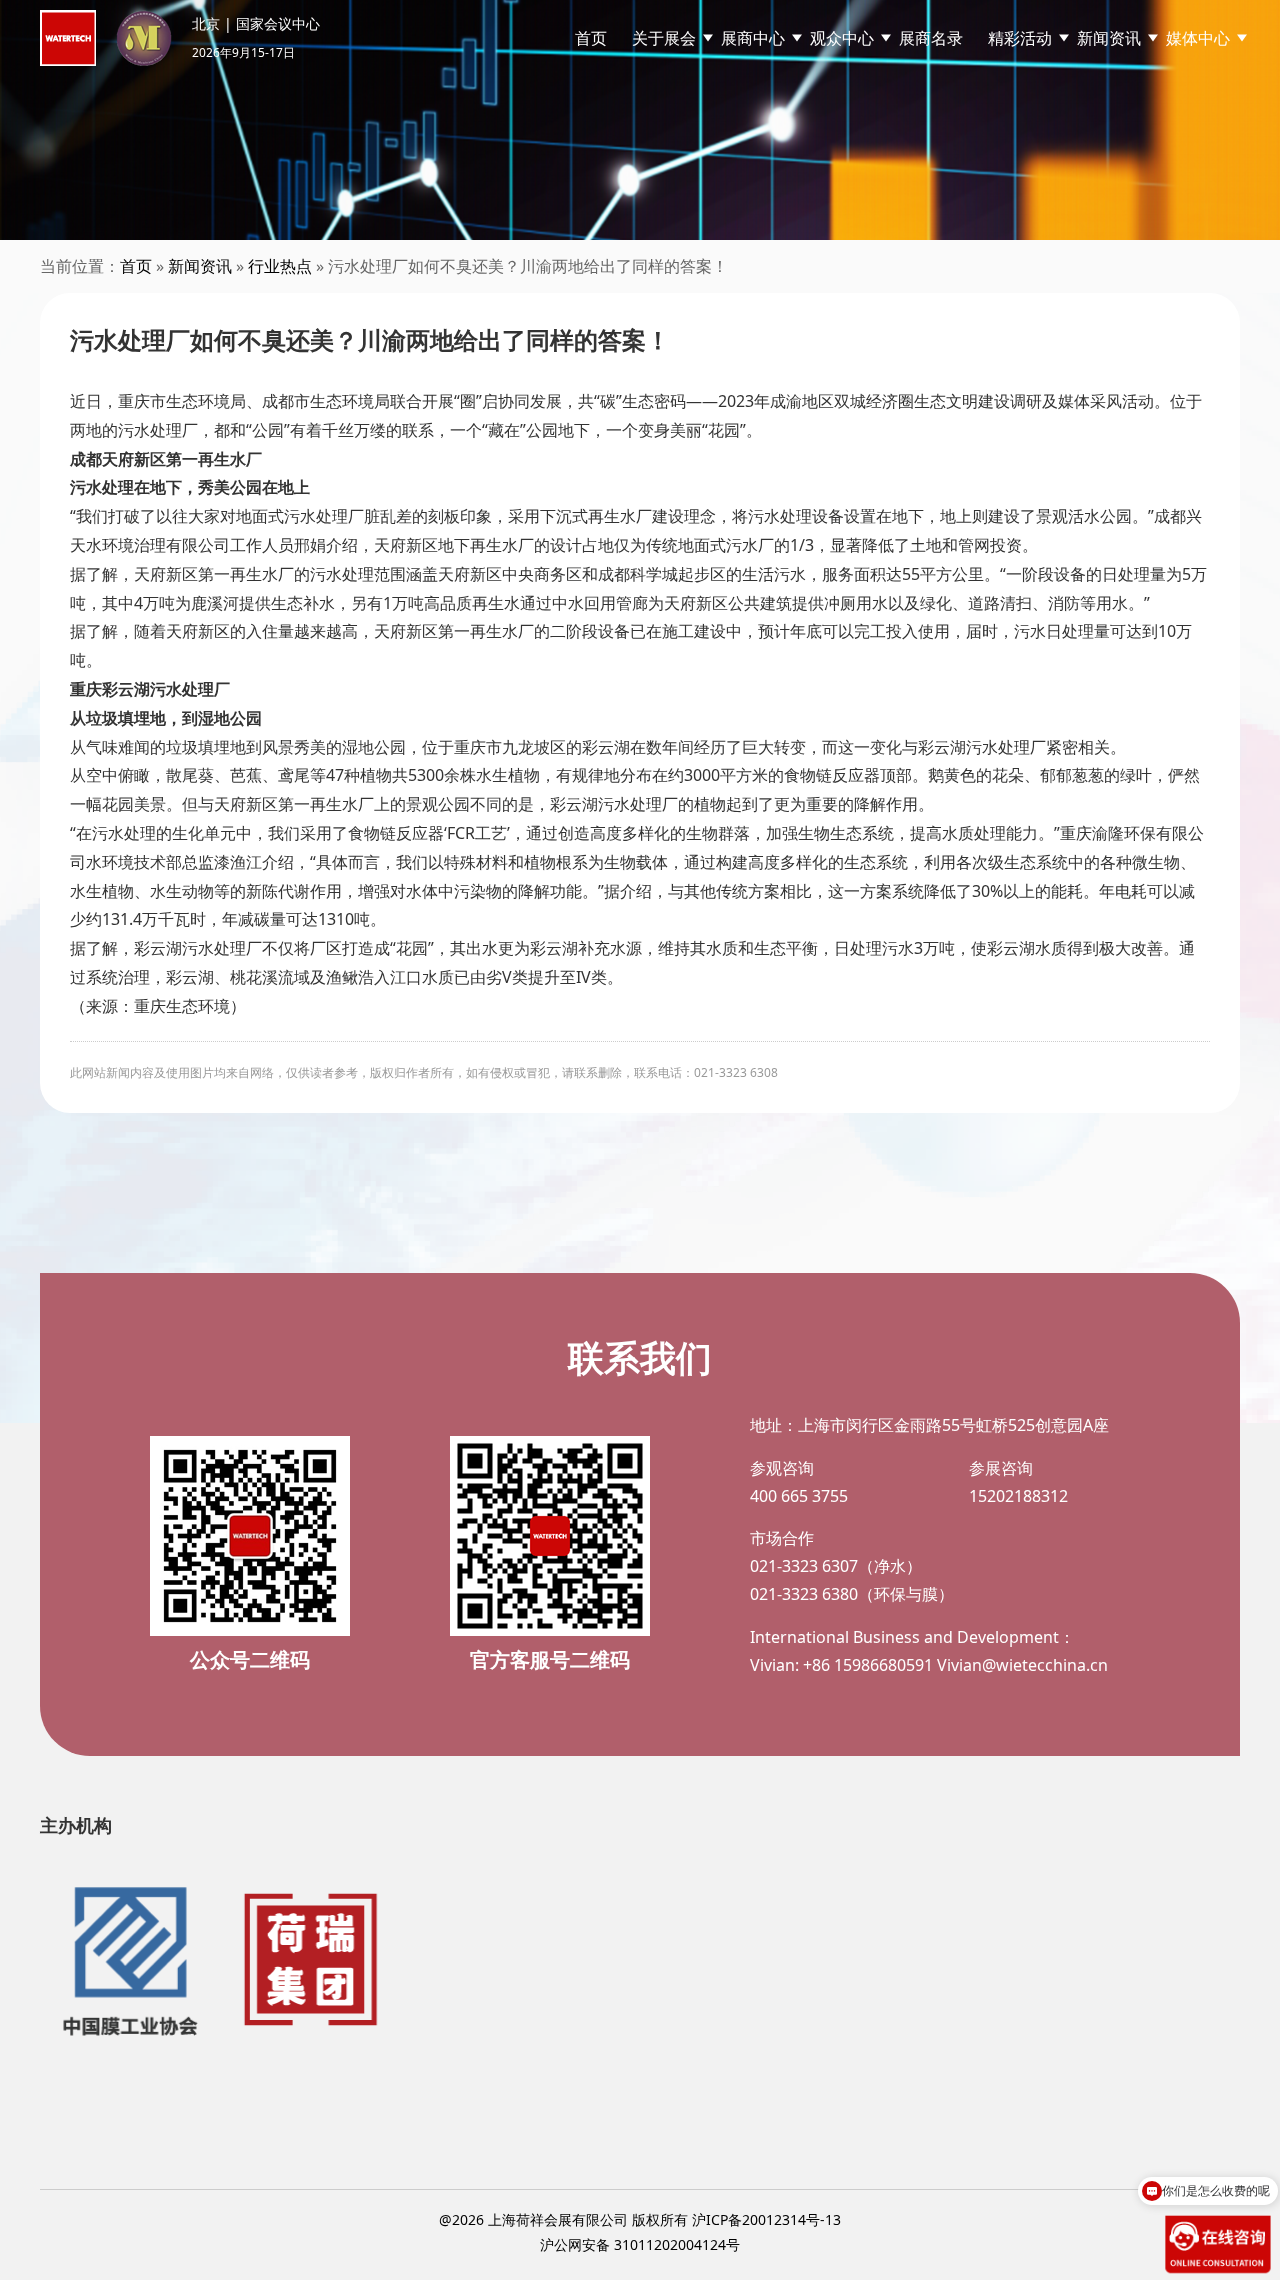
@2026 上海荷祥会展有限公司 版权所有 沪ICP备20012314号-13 (640, 2219)
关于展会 (664, 38)
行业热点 (280, 266)
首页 (591, 38)
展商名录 (931, 38)
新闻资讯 (200, 266)
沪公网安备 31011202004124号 (640, 2244)
